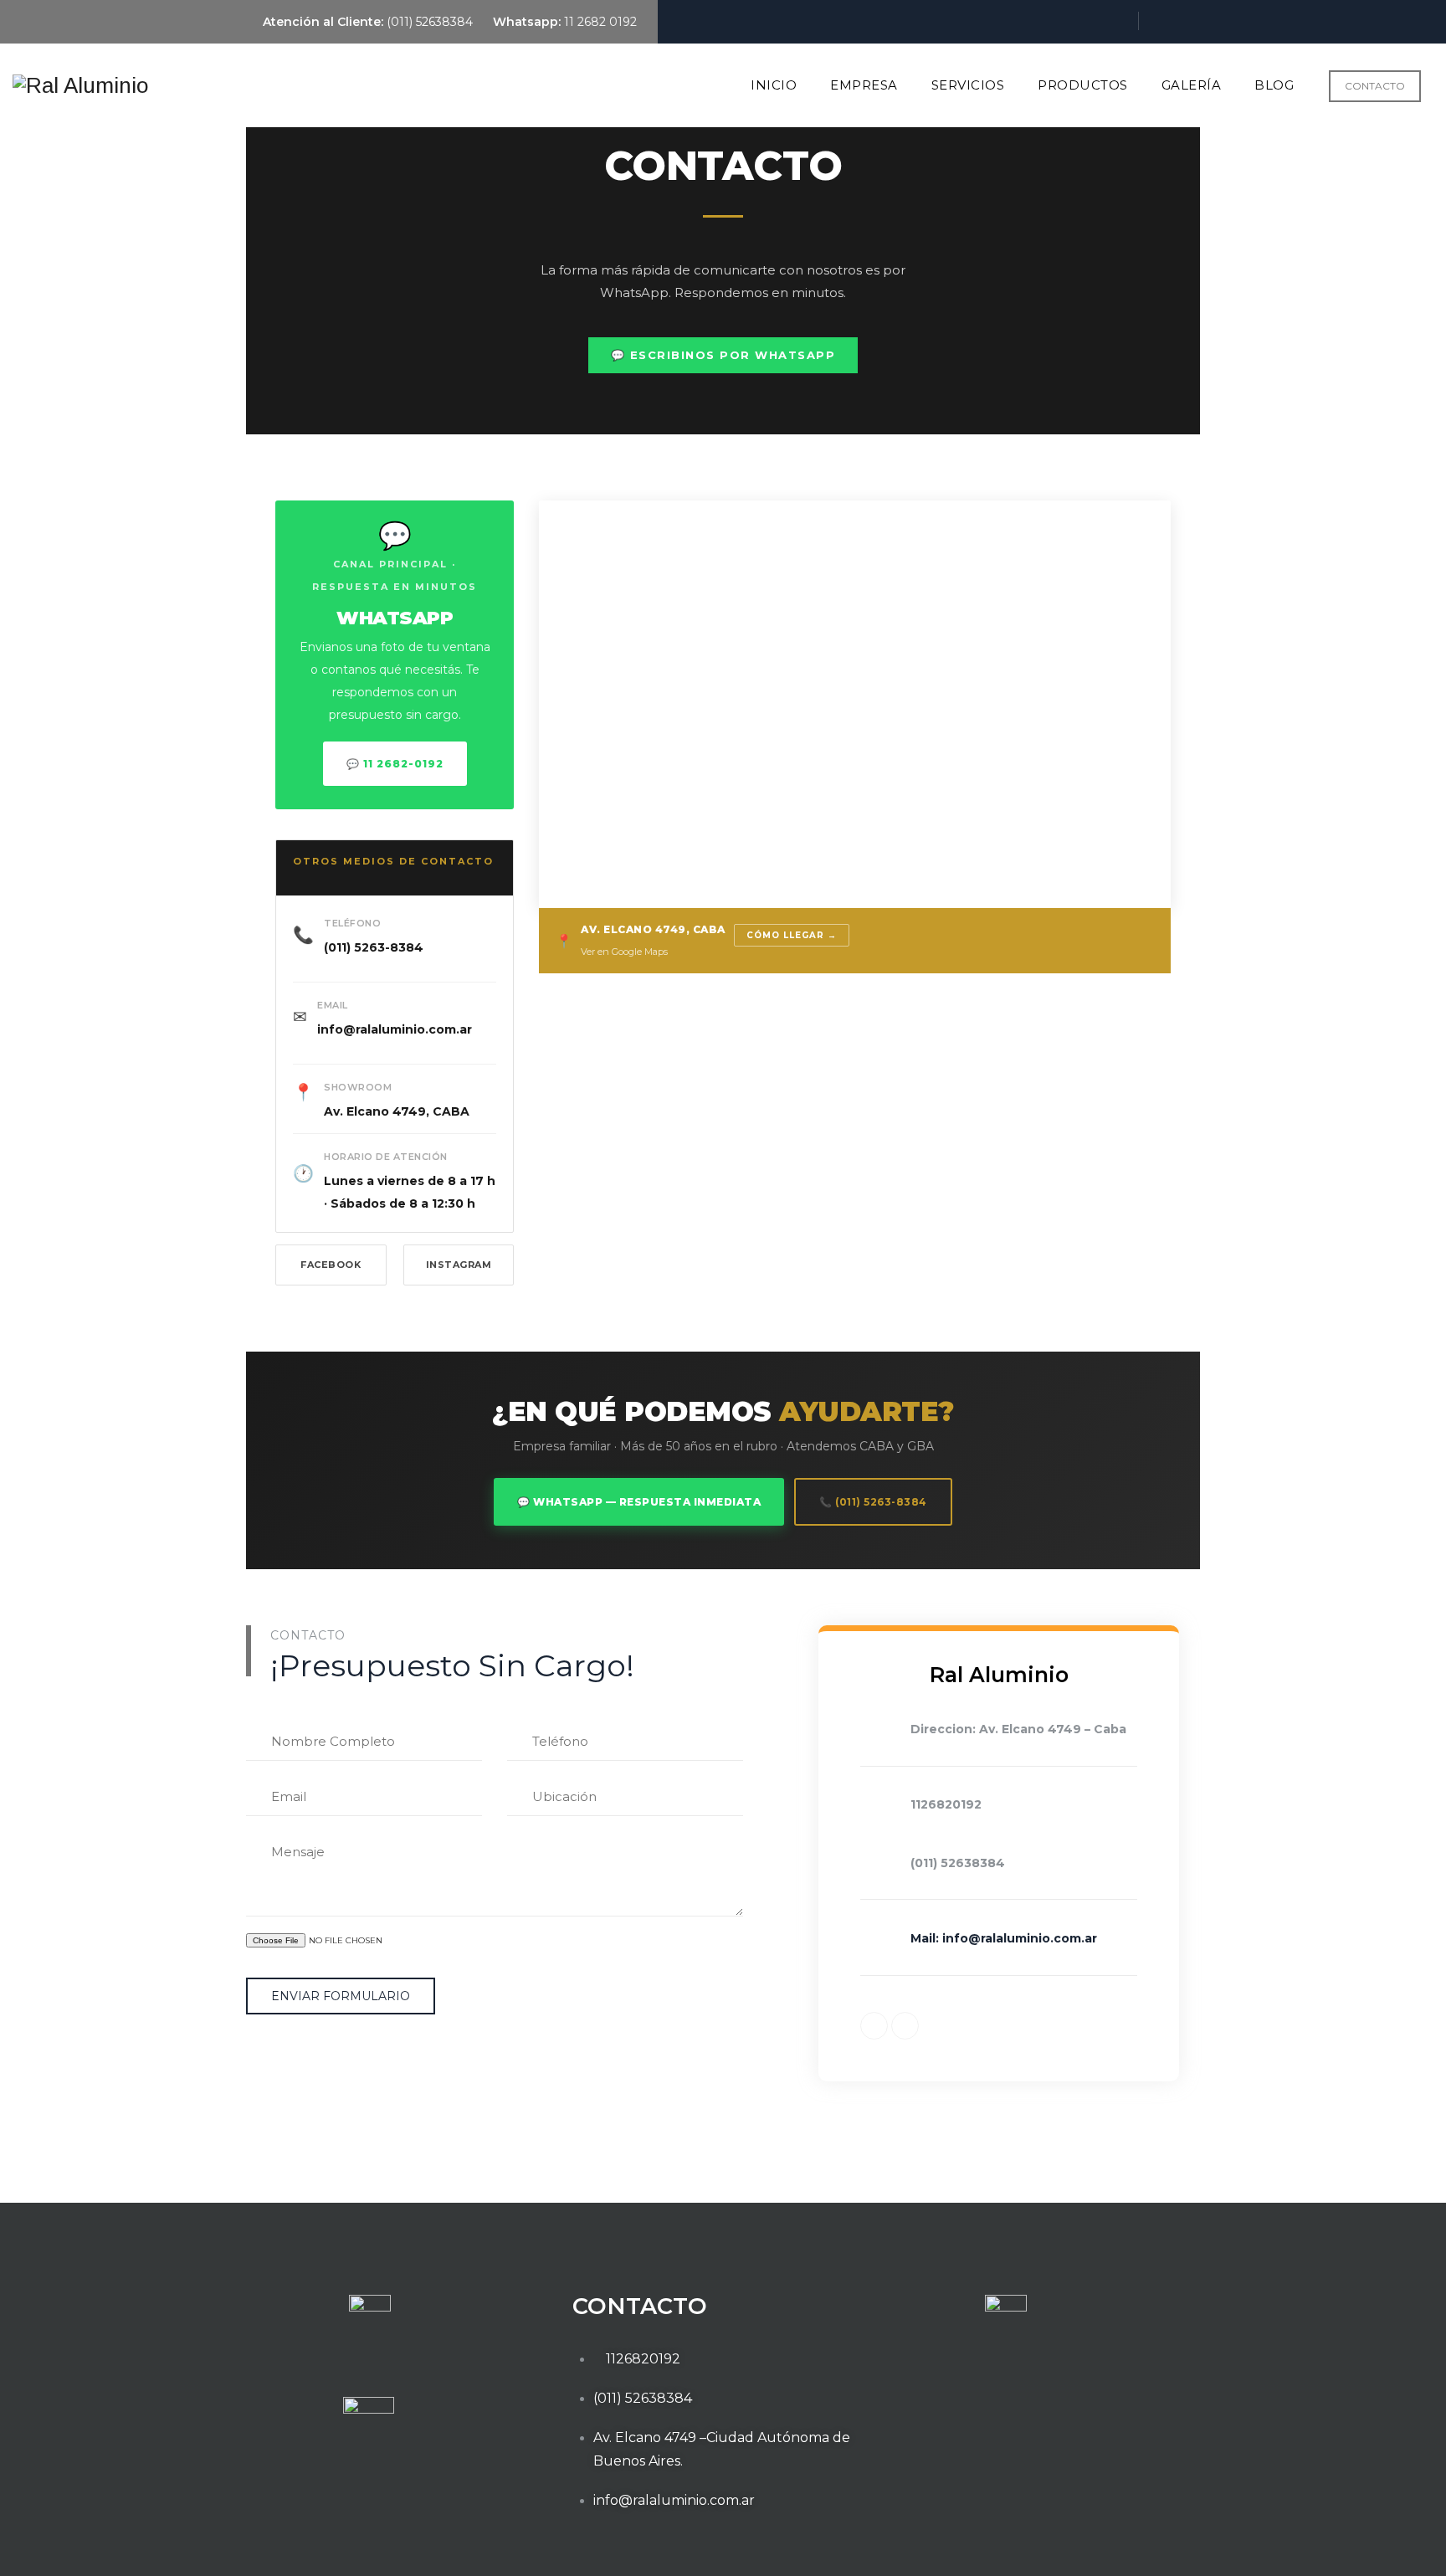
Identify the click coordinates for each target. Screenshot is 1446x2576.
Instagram (459, 1265)
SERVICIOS (968, 85)
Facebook (331, 1265)
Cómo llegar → (792, 935)
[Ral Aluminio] (80, 85)
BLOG (1274, 85)
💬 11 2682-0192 (395, 764)
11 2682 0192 (599, 22)
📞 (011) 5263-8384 (873, 1502)
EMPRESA (864, 85)
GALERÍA (1192, 85)
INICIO (774, 85)
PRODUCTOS (1083, 85)
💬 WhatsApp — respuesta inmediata (639, 1502)
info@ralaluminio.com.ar (395, 1029)
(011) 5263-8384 (374, 947)
